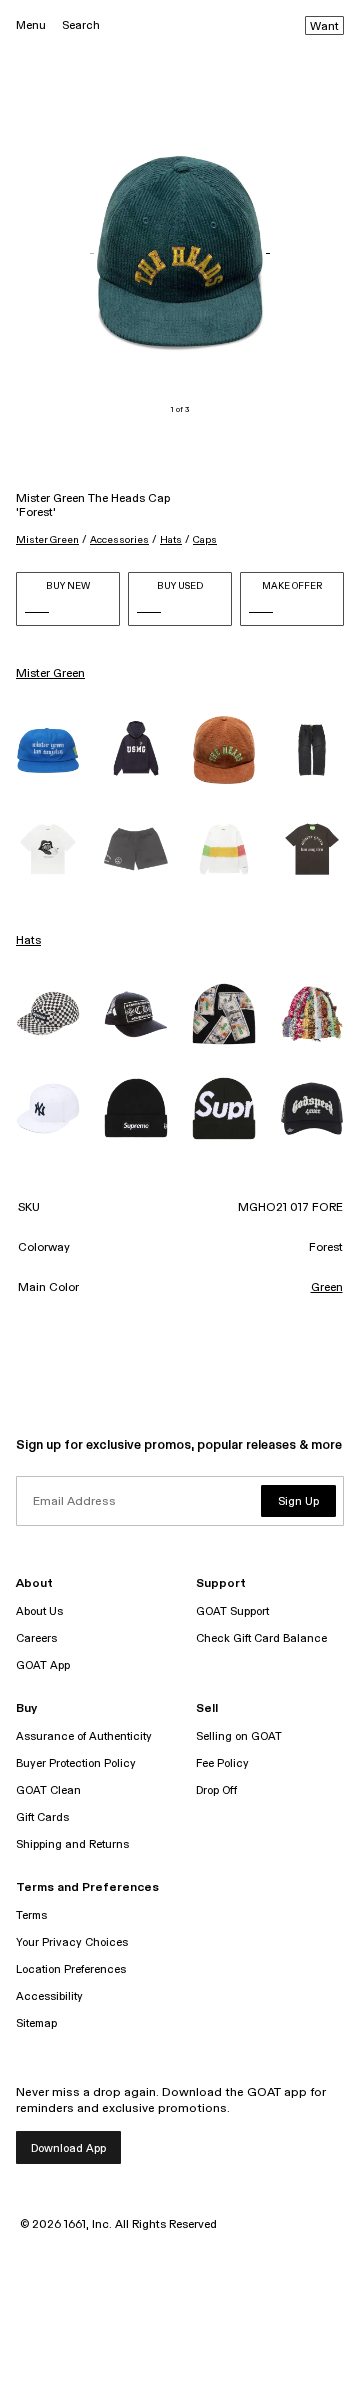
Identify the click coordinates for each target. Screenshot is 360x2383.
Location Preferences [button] (71, 1969)
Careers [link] (36, 1638)
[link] (48, 750)
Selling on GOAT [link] (239, 1736)
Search (81, 25)
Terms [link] (31, 1915)
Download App (68, 2148)
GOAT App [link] (43, 1665)
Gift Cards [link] (42, 1817)
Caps (205, 540)
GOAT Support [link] (232, 1611)
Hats (171, 540)
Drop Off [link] (216, 1790)
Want (324, 27)
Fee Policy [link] (222, 1763)
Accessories (119, 540)
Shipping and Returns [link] (72, 1844)
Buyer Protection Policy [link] (76, 1763)
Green (327, 1288)
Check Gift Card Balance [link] (261, 1638)
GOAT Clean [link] (48, 1790)
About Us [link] (39, 1611)
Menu (31, 25)
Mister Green (47, 540)
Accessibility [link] (49, 1996)
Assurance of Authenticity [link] (84, 1736)
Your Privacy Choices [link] (72, 1942)
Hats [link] (28, 941)
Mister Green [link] (50, 674)
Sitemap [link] (36, 2023)
